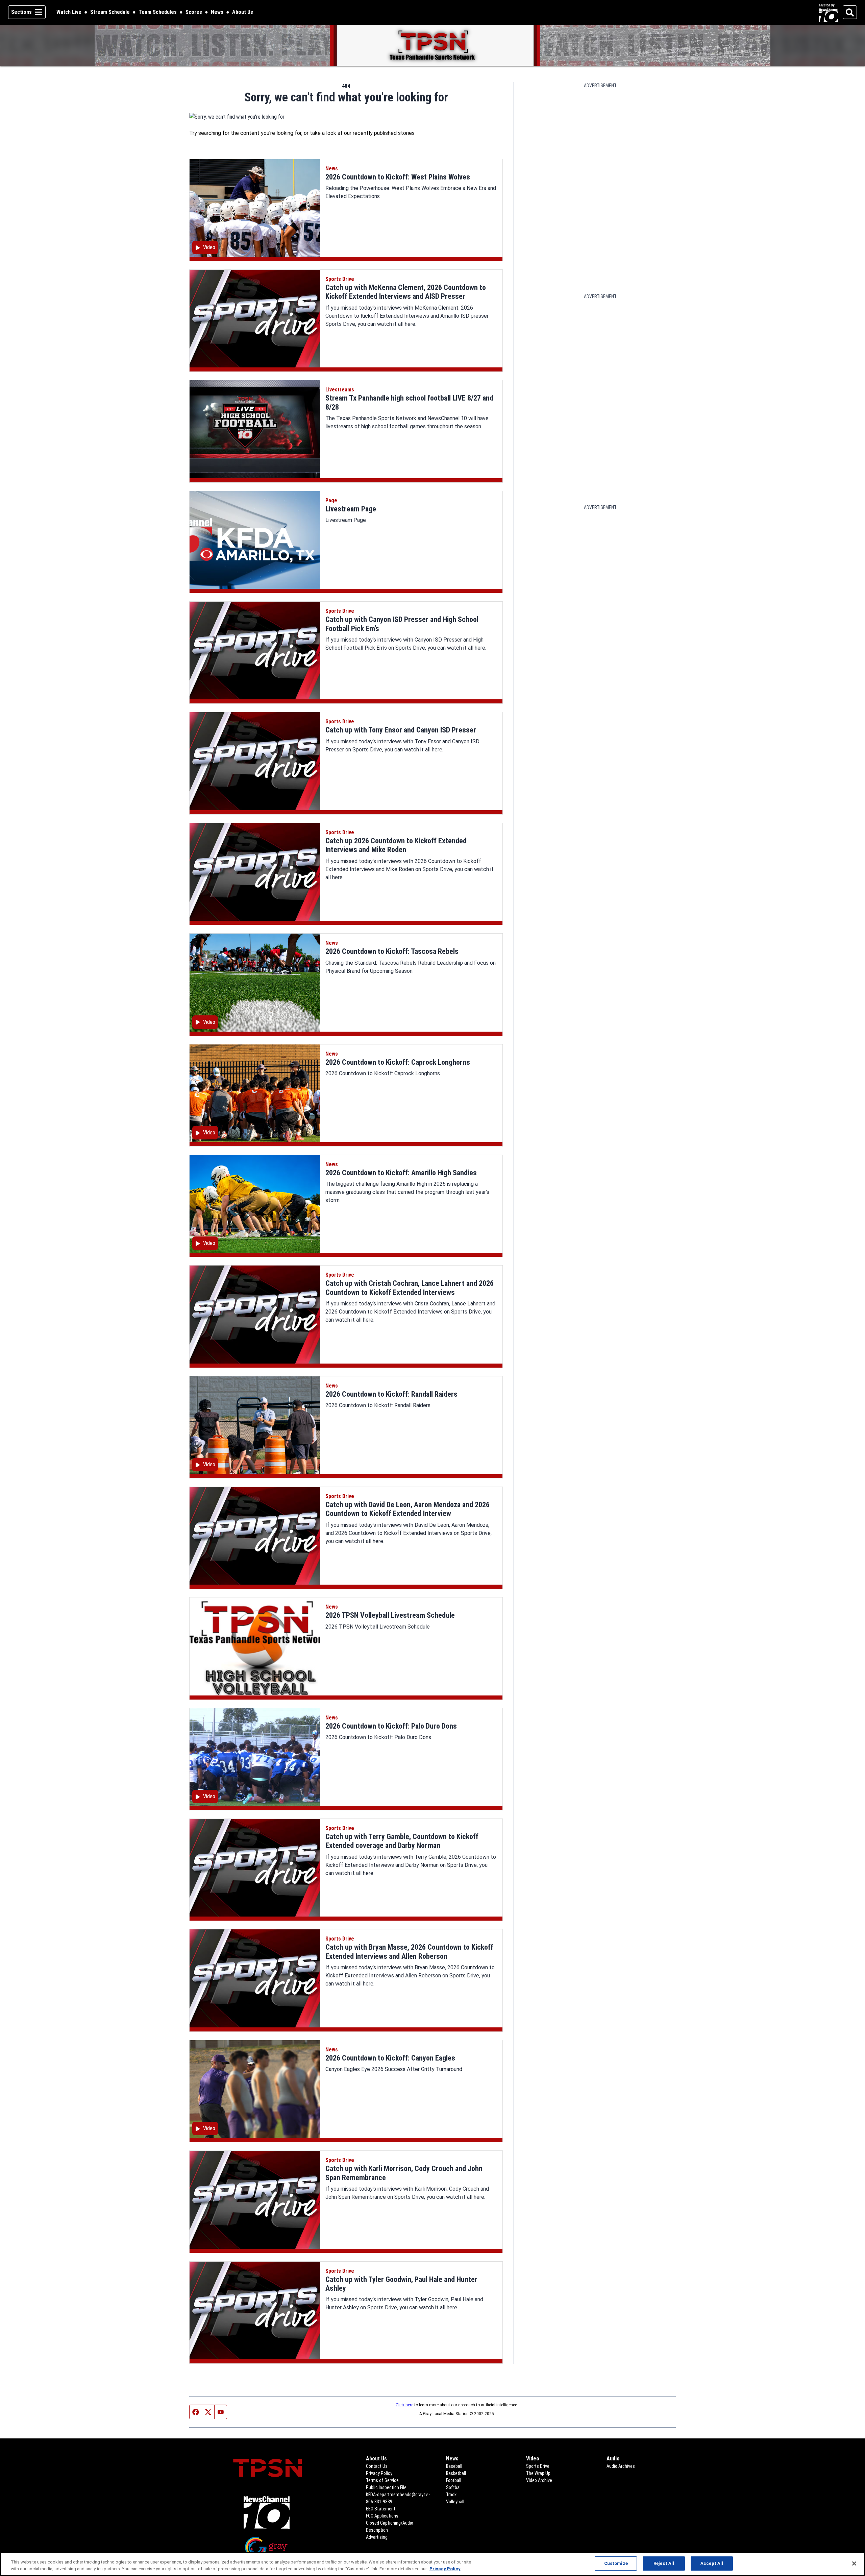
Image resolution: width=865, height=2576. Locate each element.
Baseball (454, 2466)
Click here (404, 2405)
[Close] (854, 2563)
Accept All (712, 2563)
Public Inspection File (386, 2487)
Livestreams (340, 390)
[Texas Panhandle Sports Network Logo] (432, 45)
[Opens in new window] (267, 2512)
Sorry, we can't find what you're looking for (346, 97)
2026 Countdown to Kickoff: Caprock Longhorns (398, 1062)
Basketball (456, 2473)
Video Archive (539, 2480)
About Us (243, 12)
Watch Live (69, 12)
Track (451, 2495)
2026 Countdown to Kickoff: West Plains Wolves (398, 177)
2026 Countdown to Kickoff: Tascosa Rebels (392, 951)
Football (454, 2480)
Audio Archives (621, 2466)
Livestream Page (351, 509)
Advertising (377, 2537)
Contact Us (377, 2466)
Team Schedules (158, 12)
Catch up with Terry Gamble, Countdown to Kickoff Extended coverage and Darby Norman (402, 1841)
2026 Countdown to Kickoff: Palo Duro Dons (391, 1726)
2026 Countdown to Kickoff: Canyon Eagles (390, 2058)
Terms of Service (382, 2480)
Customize (616, 2563)
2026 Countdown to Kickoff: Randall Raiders (391, 1394)
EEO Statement (381, 2509)
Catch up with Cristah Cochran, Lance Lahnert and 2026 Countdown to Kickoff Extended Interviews (410, 1288)
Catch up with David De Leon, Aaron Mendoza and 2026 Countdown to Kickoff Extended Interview (407, 1509)
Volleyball (455, 2502)
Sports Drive (340, 279)
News (217, 12)
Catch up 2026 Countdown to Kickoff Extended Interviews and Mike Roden (396, 845)
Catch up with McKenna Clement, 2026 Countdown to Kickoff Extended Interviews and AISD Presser (406, 292)
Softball (454, 2487)
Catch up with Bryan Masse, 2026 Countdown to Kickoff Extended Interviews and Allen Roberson (409, 1952)
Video (533, 2459)
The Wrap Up (538, 2473)
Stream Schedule (110, 12)
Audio (613, 2459)
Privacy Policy (379, 2473)
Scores (194, 12)
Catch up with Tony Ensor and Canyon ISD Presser (401, 730)
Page (331, 500)
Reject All (664, 2563)
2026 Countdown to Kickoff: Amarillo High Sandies (401, 1173)
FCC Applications (382, 2516)
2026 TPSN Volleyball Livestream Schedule (390, 1615)
